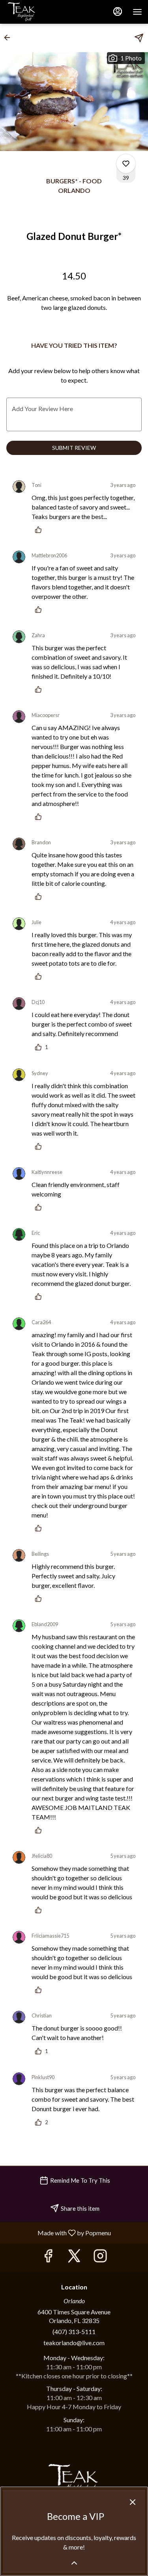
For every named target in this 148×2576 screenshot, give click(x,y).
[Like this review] (40, 530)
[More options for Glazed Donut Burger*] (126, 164)
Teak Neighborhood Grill (74, 2481)
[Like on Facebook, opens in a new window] (48, 2258)
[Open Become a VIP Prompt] (74, 2563)
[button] (9, 38)
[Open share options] (139, 38)
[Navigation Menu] (137, 12)
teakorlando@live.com (74, 2343)
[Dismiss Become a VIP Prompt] (133, 2502)
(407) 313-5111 (74, 2332)
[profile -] (118, 11)
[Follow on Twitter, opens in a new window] (74, 2258)
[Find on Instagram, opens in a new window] (100, 2258)
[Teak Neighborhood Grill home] (41, 12)
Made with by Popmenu (58, 2233)
